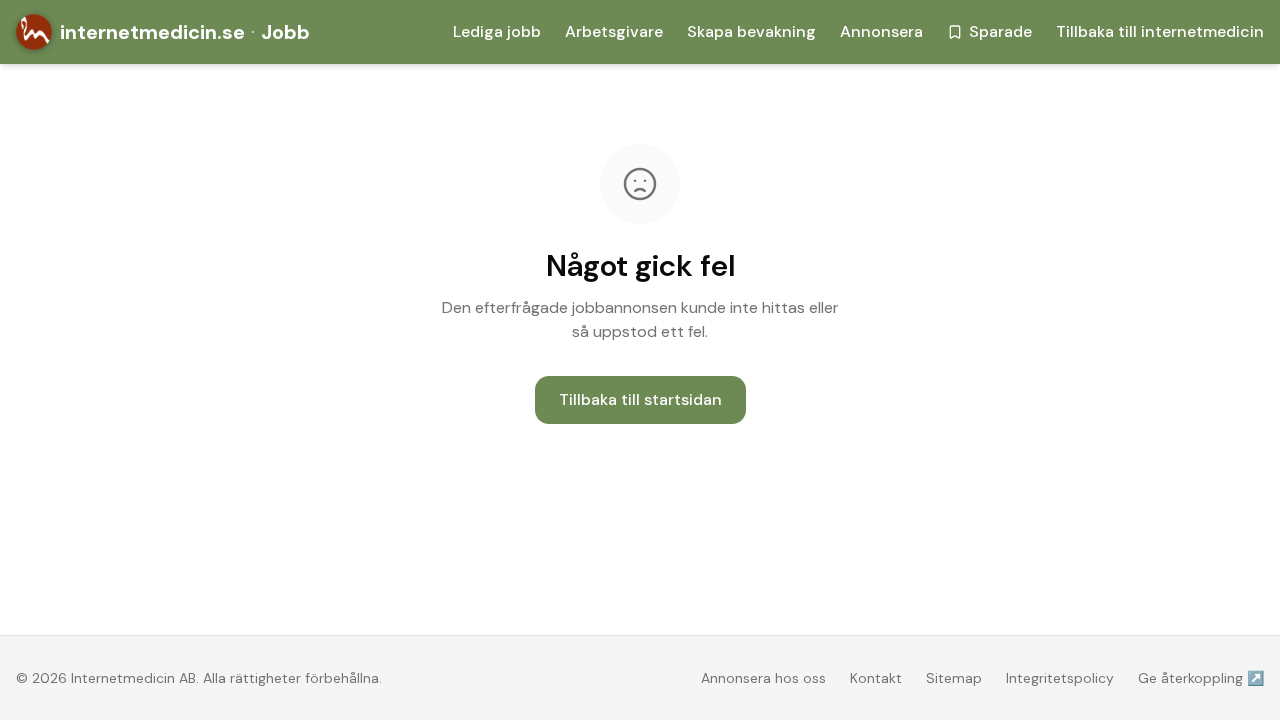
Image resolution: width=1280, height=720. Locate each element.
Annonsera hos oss (763, 678)
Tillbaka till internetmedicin (1160, 31)
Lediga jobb (497, 31)
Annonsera (881, 31)
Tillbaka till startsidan (640, 399)
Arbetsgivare (614, 31)
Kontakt (876, 678)
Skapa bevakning (751, 31)
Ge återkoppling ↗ (1201, 678)
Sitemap (954, 678)
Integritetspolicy (1060, 678)
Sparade (1000, 31)
